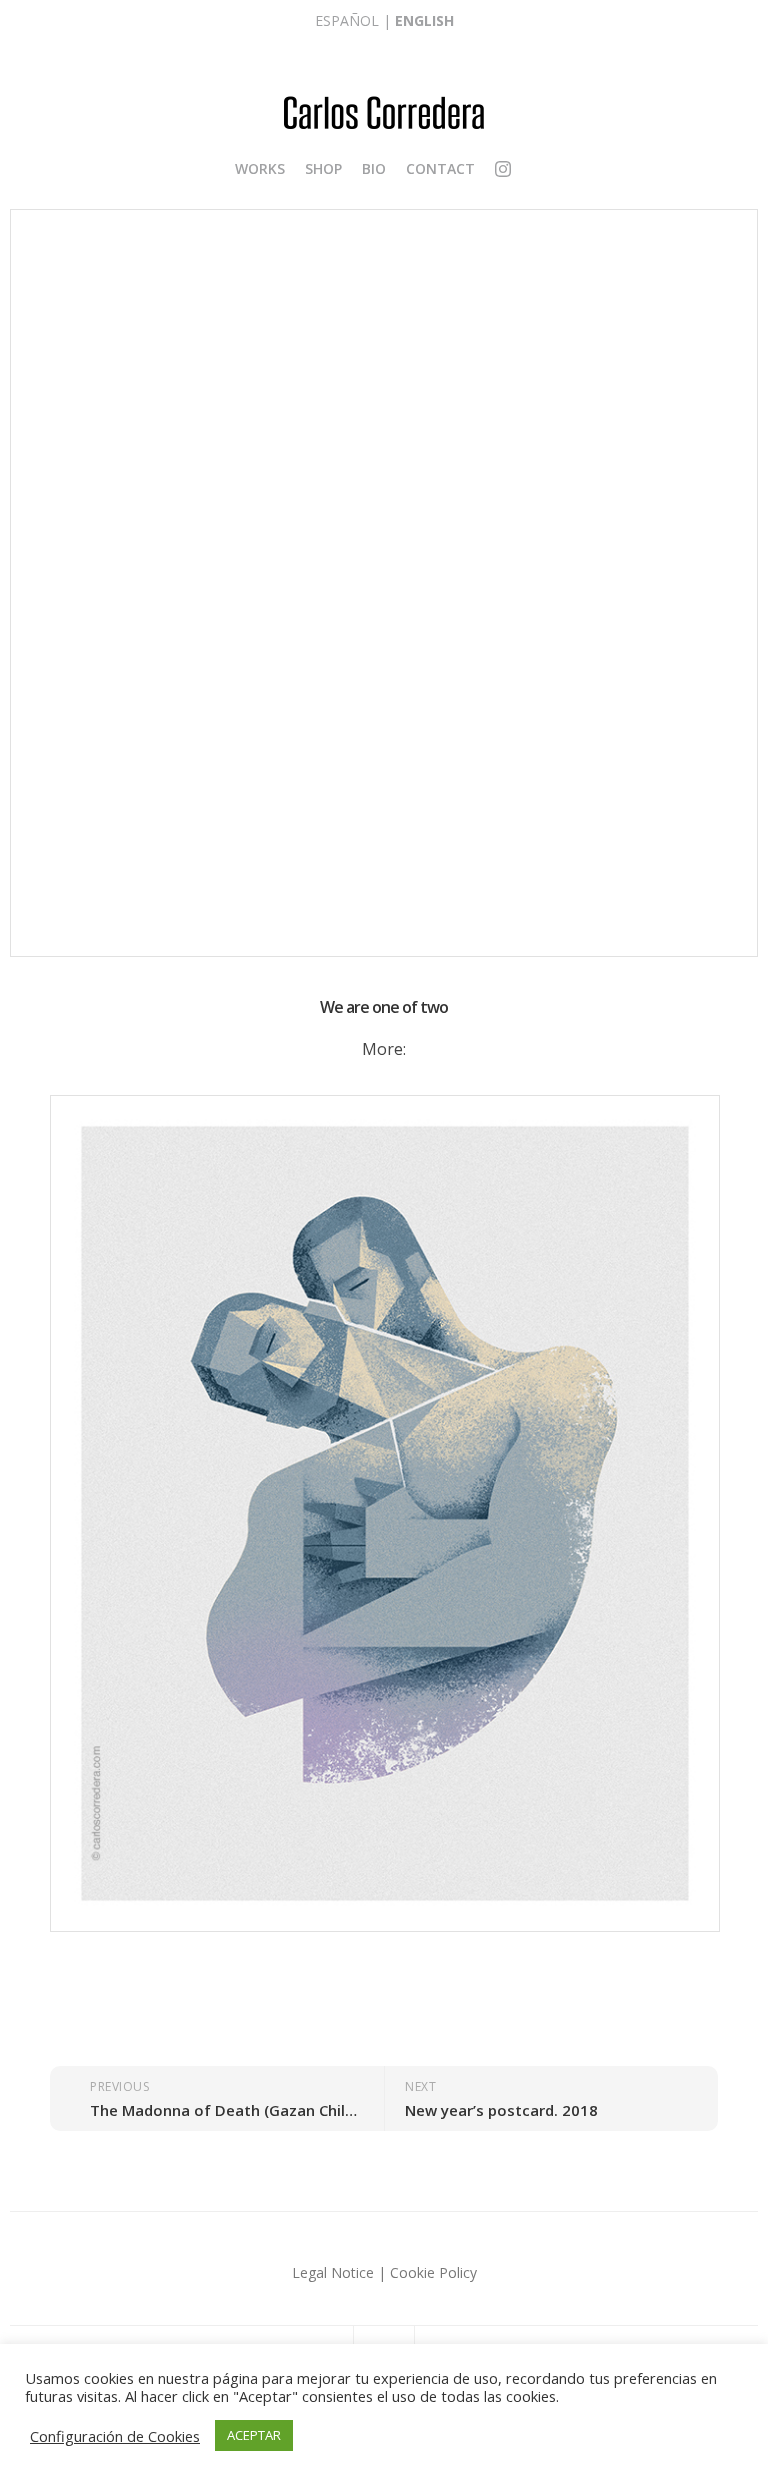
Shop (323, 168)
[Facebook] (522, 169)
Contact (440, 168)
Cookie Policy (433, 2272)
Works (260, 168)
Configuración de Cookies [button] (115, 2436)
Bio (374, 168)
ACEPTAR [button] (254, 2435)
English (424, 20)
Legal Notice (333, 2272)
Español (347, 20)
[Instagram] (503, 171)
